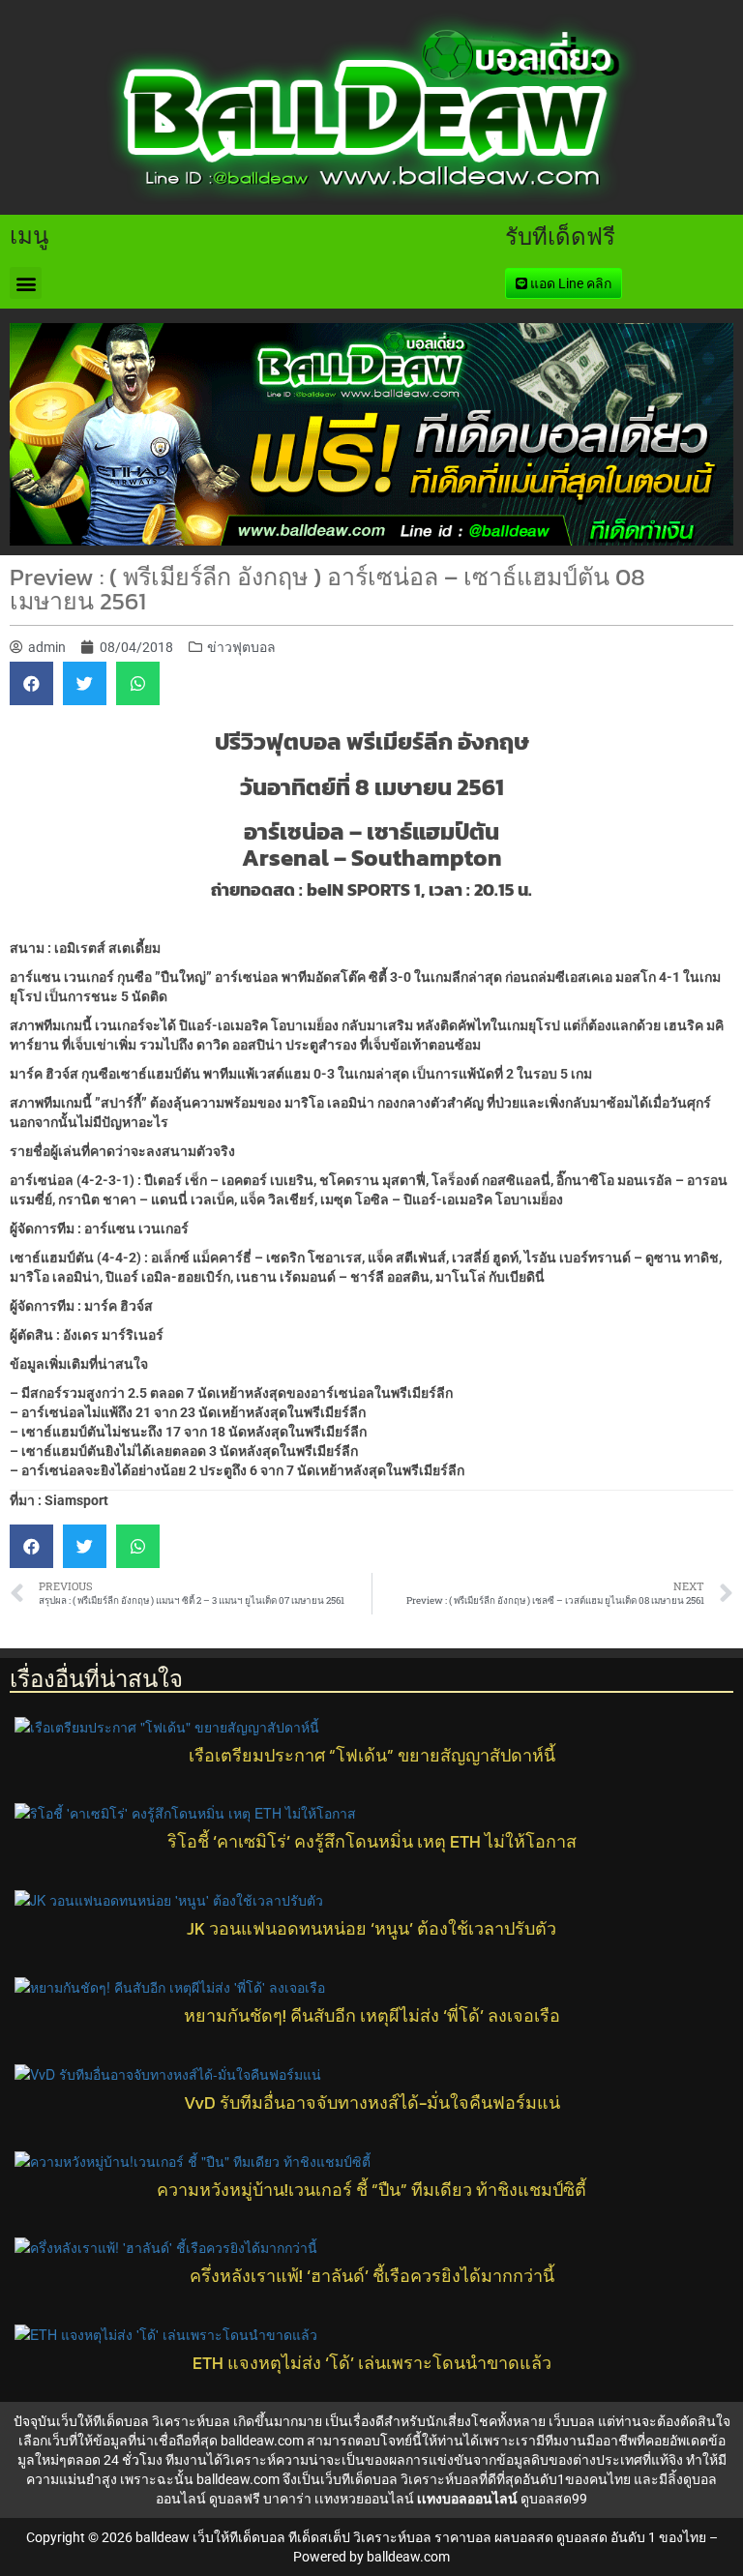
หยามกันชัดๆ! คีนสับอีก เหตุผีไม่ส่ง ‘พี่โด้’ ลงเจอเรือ (372, 2016)
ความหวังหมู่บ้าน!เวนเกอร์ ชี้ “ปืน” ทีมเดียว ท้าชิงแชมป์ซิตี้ (371, 2190)
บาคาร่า (287, 2499)
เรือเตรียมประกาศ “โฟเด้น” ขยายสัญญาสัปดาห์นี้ (372, 1756)
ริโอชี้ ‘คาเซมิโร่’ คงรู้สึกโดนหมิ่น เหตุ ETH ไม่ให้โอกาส (372, 1842)
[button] (26, 283)
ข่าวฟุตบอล (241, 647)
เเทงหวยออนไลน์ (364, 2499)
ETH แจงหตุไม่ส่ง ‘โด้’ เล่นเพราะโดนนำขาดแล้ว (372, 2363)
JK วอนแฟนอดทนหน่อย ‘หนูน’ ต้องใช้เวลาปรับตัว (371, 1929)
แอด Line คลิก (569, 283)
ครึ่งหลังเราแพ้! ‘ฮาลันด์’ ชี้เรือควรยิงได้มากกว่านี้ (372, 2276)
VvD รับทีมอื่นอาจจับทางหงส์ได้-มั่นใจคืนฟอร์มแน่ (372, 2103)
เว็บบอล (572, 2421)
